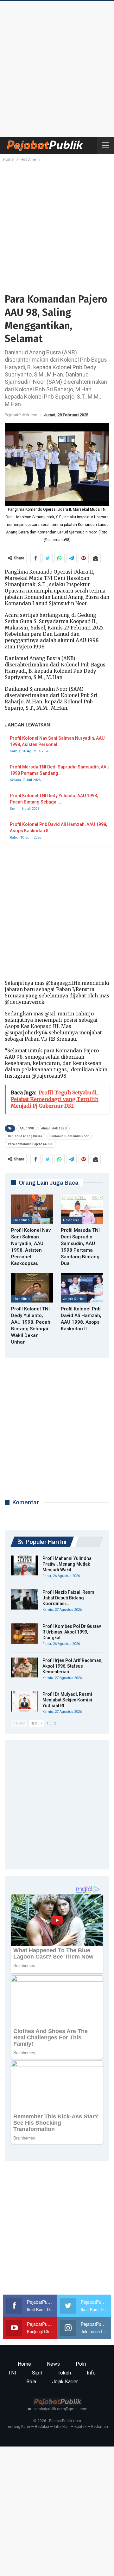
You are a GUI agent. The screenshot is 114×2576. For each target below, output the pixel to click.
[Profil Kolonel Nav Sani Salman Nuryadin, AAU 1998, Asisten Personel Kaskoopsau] (32, 1209)
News (53, 2364)
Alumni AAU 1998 (54, 1128)
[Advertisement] (57, 67)
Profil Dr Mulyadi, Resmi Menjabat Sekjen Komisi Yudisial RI (67, 1700)
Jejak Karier (74, 1299)
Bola (31, 2382)
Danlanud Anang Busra (25, 1136)
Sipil (37, 2373)
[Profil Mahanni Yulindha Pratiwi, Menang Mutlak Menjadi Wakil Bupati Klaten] (25, 1566)
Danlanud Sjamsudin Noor (69, 1136)
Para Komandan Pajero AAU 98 (31, 1144)
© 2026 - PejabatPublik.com (57, 2421)
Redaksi (42, 2427)
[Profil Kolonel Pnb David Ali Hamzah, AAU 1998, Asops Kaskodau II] (82, 1288)
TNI (12, 2373)
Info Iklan (62, 2427)
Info (91, 2373)
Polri (81, 2364)
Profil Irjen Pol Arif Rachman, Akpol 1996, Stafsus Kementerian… (72, 1666)
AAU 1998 (27, 1128)
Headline (22, 1220)
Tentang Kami (18, 2427)
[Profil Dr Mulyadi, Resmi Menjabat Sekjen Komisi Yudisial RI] (25, 1701)
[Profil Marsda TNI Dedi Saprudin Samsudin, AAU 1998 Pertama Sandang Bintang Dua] (82, 1209)
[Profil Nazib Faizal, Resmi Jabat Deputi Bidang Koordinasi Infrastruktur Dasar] (25, 1599)
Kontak (80, 2427)
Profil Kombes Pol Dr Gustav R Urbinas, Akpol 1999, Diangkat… (72, 1632)
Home (24, 2364)
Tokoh (64, 2373)
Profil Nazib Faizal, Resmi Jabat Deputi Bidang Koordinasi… (69, 1598)
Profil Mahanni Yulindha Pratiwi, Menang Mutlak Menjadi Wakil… (67, 1564)
